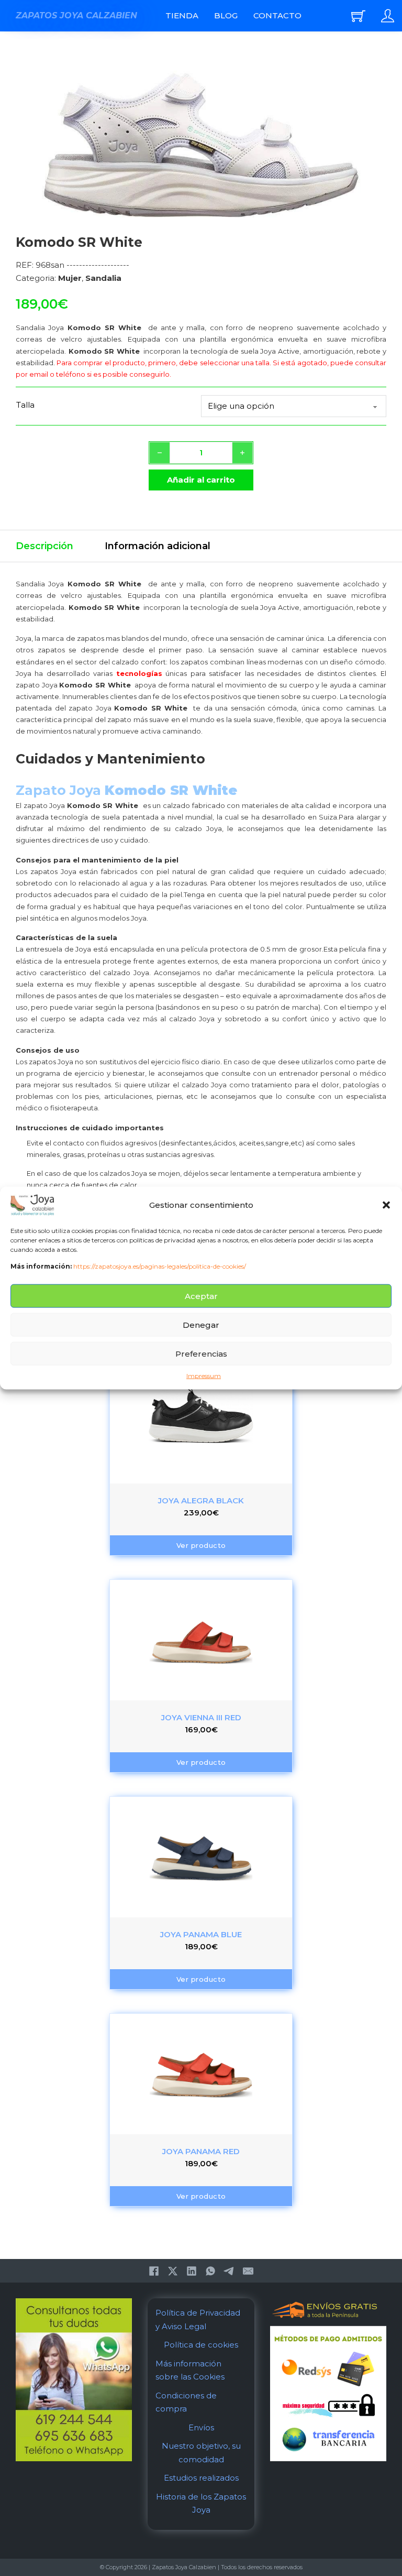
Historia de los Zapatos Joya (201, 2503)
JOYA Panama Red (201, 2151)
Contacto (277, 15)
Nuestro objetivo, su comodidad (201, 2453)
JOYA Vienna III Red (201, 1717)
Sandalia (103, 278)
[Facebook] (154, 2271)
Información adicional (158, 546)
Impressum (204, 1376)
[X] (173, 2271)
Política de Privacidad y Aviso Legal (198, 2320)
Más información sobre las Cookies (190, 2370)
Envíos (201, 2427)
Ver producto (201, 1545)
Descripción (44, 546)
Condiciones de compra (186, 2402)
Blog (226, 15)
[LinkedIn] (192, 2271)
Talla (25, 405)
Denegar (201, 1325)
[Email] (248, 2271)
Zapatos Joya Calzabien (76, 15)
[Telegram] (229, 2271)
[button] (386, 1205)
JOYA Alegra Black (201, 1500)
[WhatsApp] (210, 2271)
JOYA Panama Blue (201, 1934)
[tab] (44, 546)
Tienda (182, 15)
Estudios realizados (201, 2478)
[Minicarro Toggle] (358, 16)
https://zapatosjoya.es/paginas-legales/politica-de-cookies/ (160, 1266)
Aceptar (201, 1296)
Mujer (70, 278)
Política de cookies (201, 2345)
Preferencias (201, 1354)
